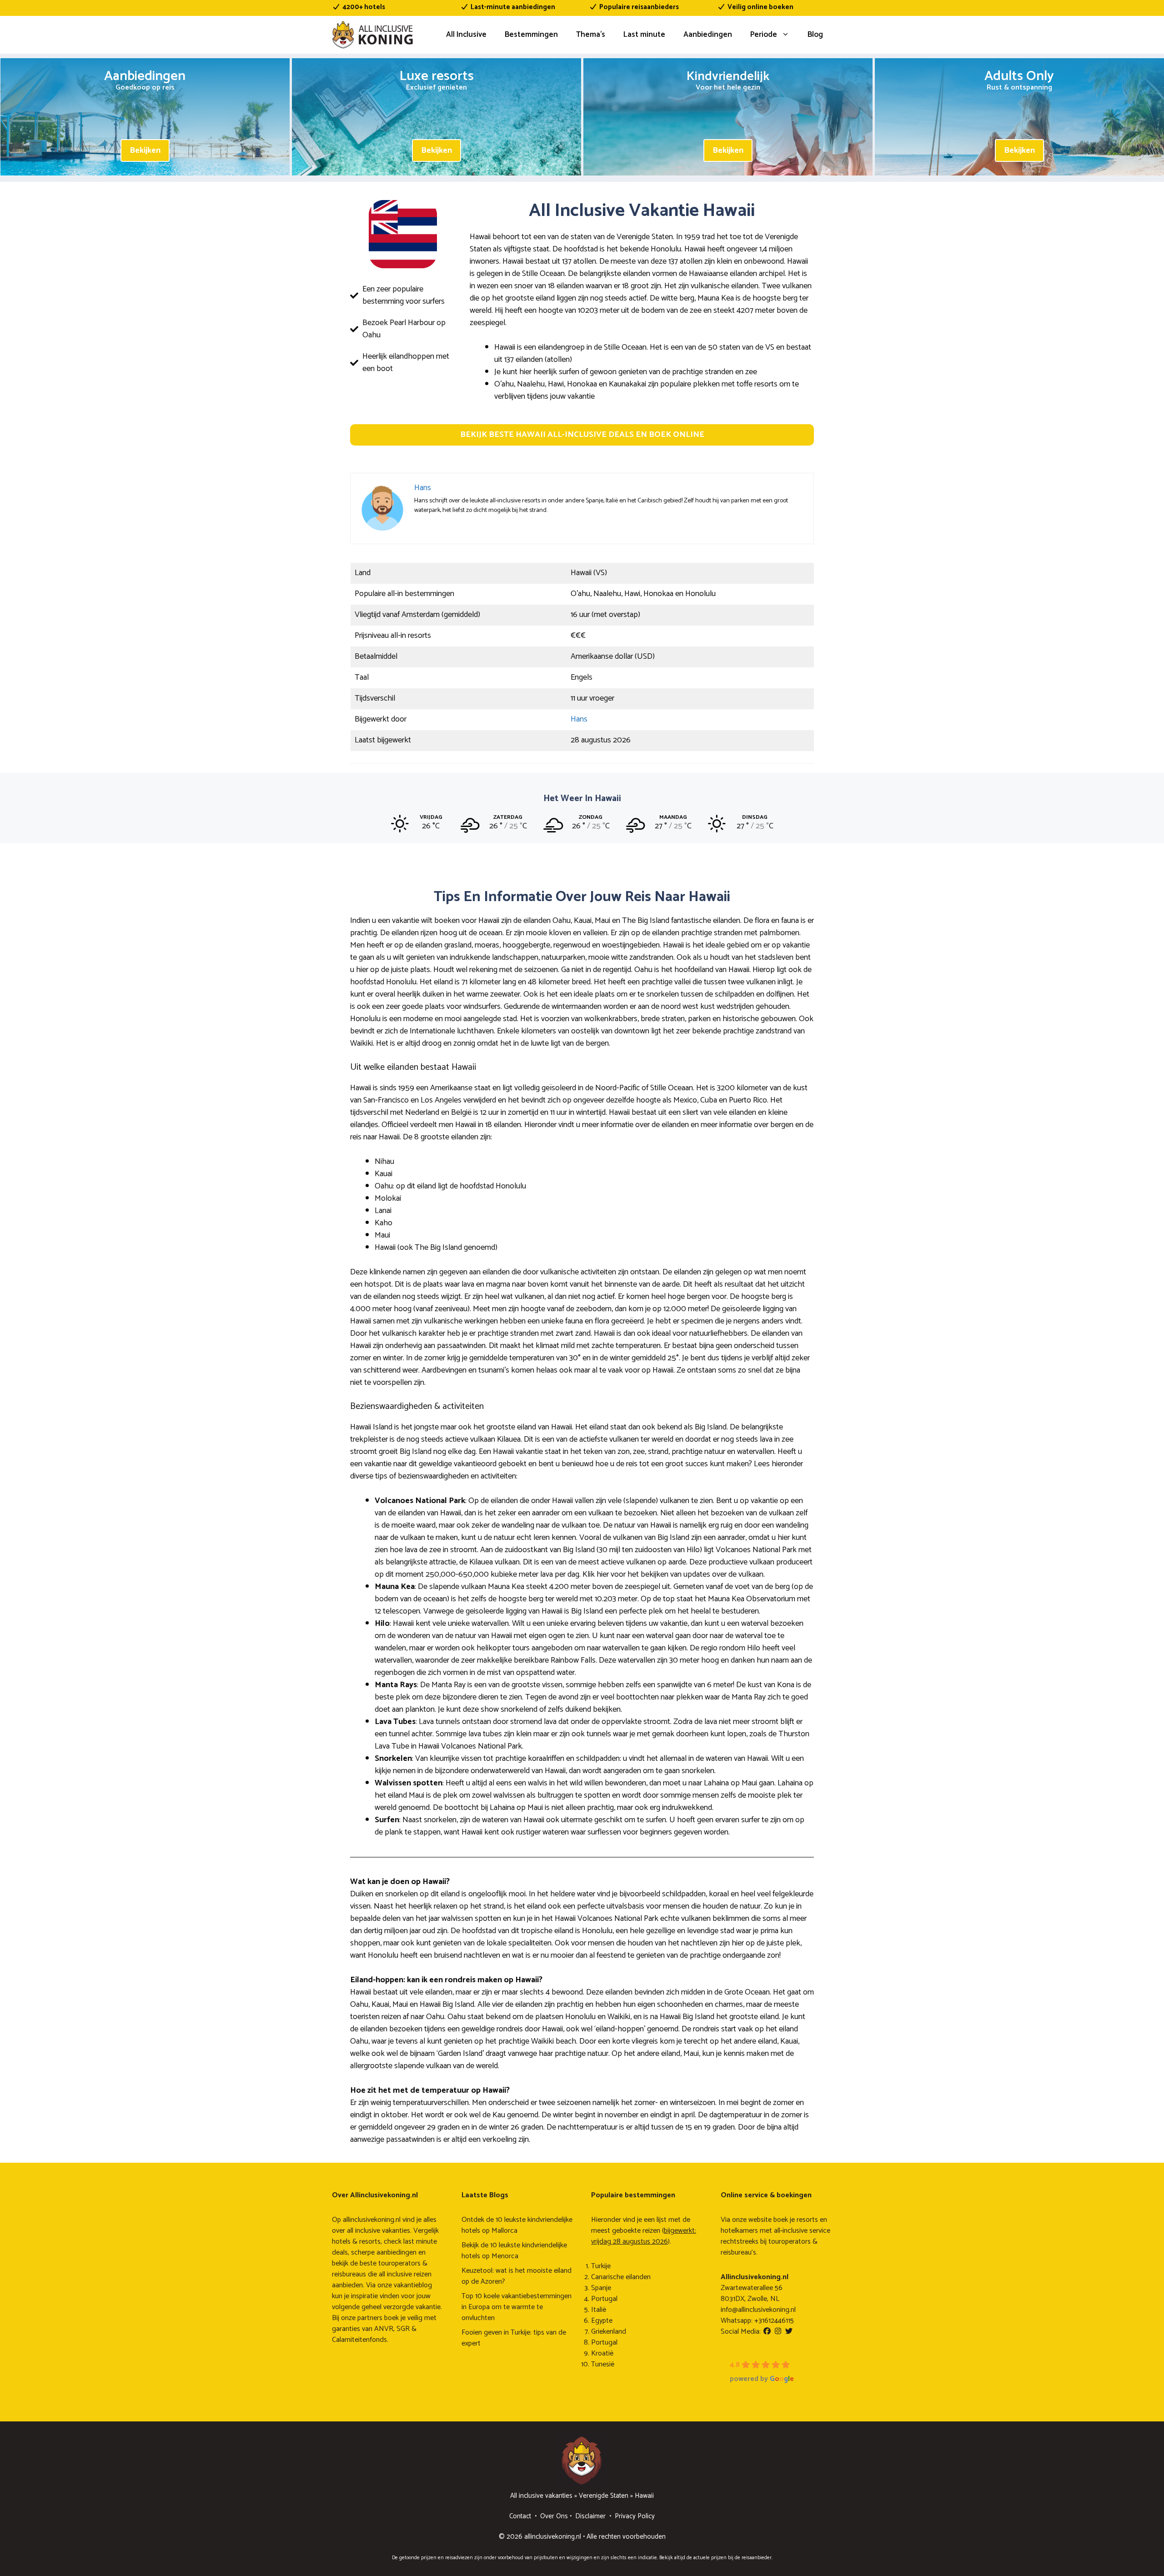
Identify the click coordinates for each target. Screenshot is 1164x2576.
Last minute (644, 35)
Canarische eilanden (621, 2277)
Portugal (604, 2299)
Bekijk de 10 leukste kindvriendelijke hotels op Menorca (514, 2251)
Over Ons (554, 2516)
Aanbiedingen (708, 35)
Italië (599, 2310)
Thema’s (591, 35)
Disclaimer (590, 2516)
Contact (520, 2516)
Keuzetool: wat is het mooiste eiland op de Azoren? (517, 2276)
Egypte (602, 2321)
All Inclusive (466, 35)
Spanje (601, 2288)
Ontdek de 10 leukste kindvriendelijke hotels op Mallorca (517, 2225)
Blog (815, 35)
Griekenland (609, 2332)
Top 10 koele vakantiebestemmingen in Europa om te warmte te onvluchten (517, 2307)
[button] (582, 435)
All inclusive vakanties (541, 2496)
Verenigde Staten (604, 2496)
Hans (579, 719)
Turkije (601, 2266)
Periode (764, 35)
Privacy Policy (635, 2516)
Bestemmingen (531, 35)
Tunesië (603, 2364)
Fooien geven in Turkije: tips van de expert (514, 2338)
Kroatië (602, 2353)
